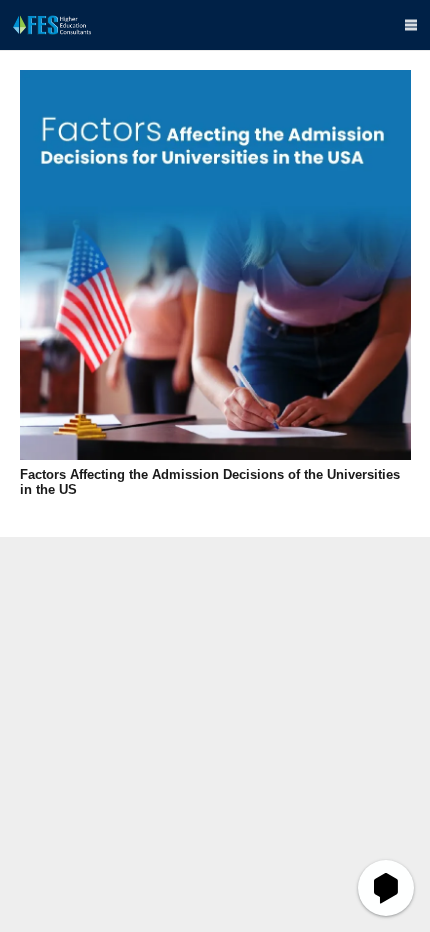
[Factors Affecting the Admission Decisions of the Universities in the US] (215, 265)
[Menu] (411, 25)
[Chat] (386, 888)
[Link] (52, 25)
